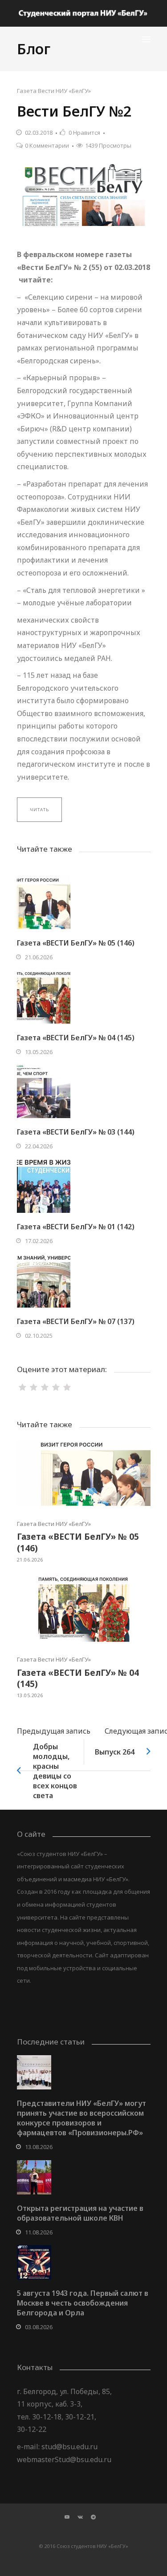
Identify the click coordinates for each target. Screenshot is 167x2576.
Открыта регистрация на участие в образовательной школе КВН (80, 2213)
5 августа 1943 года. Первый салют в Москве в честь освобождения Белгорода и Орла (83, 2303)
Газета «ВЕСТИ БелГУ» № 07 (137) (76, 1321)
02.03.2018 (39, 133)
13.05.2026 (39, 1052)
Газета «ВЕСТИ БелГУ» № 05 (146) (76, 943)
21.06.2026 (39, 957)
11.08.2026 (39, 2232)
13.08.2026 (39, 2147)
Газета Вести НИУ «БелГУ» (54, 91)
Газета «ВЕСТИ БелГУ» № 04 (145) (76, 1038)
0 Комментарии (47, 145)
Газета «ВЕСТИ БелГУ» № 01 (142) (76, 1227)
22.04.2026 (39, 1146)
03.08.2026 (39, 2327)
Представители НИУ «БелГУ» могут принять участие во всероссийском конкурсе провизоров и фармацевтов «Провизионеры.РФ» (81, 2118)
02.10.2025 (39, 1336)
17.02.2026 (39, 1241)
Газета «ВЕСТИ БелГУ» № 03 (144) (76, 1132)
